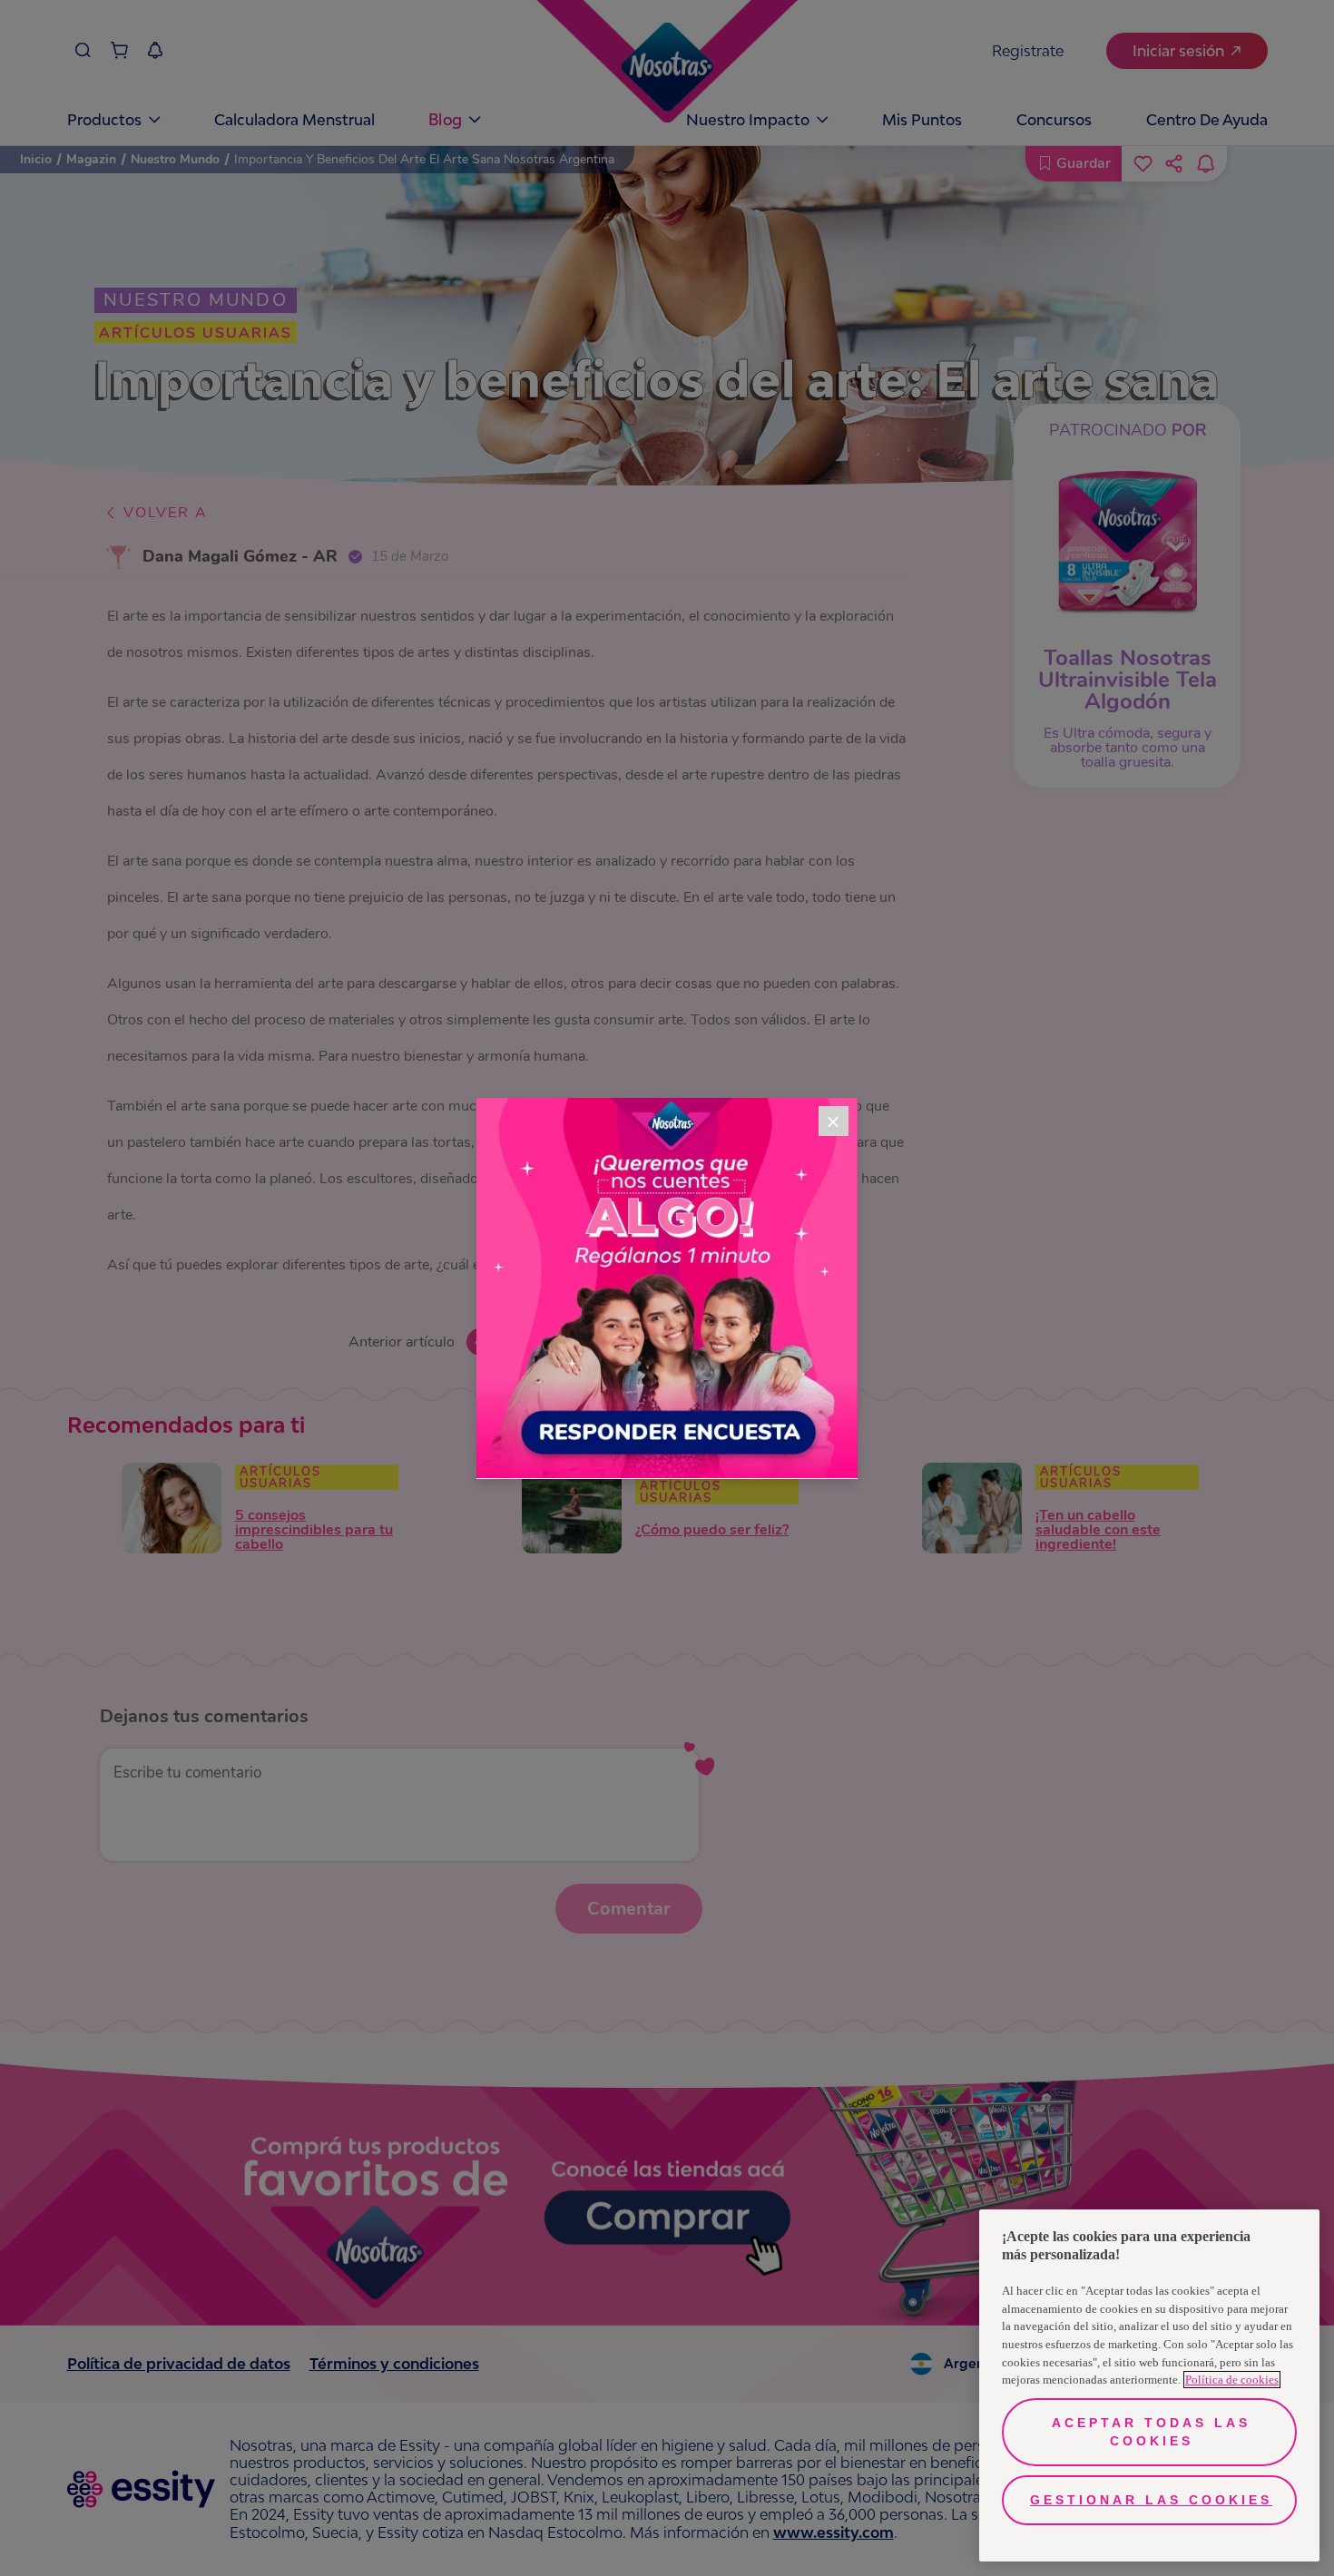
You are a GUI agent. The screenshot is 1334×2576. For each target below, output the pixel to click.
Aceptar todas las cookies (1151, 2432)
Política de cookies (1232, 2380)
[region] (1149, 2385)
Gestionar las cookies (1151, 2500)
